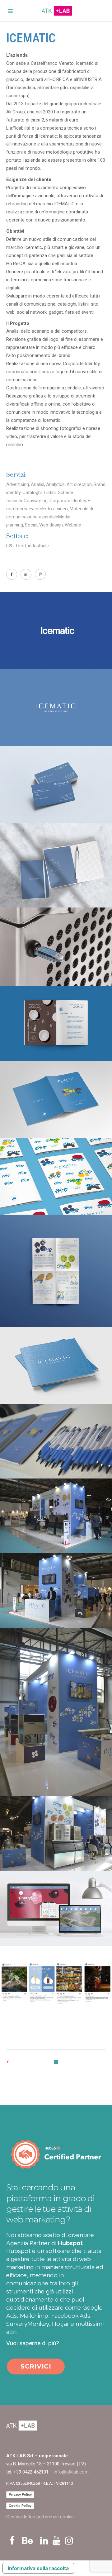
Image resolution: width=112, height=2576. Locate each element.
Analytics (55, 484)
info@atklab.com (71, 2472)
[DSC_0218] (56, 1834)
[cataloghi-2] (56, 1176)
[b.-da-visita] (56, 785)
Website (73, 525)
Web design (51, 525)
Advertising (18, 484)
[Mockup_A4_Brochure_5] (56, 1365)
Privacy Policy (20, 2494)
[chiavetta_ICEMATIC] (56, 947)
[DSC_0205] (56, 1712)
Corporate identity (68, 501)
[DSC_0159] (56, 1516)
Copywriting (36, 501)
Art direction (79, 484)
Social (31, 525)
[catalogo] (56, 1023)
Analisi (37, 484)
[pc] (56, 1908)
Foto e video (55, 509)
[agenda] (56, 865)
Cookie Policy (20, 2506)
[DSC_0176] (56, 1591)
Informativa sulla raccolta (38, 2568)
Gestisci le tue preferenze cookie (40, 2517)
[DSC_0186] (56, 1441)
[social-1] (56, 1983)
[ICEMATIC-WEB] (56, 630)
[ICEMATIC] (56, 708)
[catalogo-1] (56, 1099)
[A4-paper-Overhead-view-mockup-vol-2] (56, 1271)
